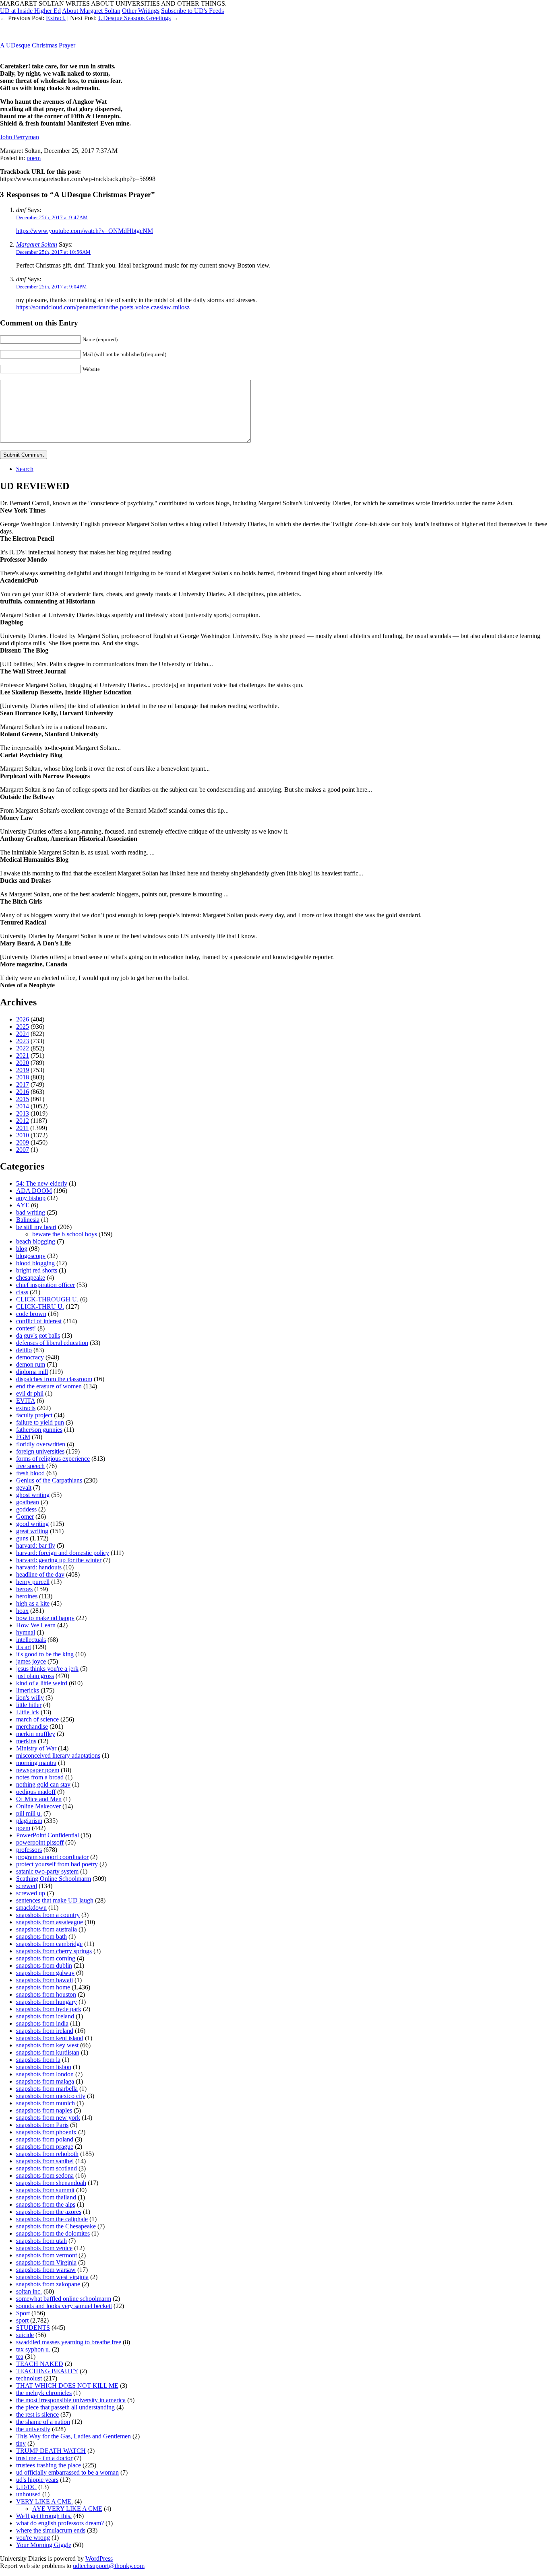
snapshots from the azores (49, 2212)
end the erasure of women (49, 1386)
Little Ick (28, 1712)
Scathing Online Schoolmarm (54, 1879)
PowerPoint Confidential (48, 1835)
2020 (23, 1063)
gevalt (24, 1488)
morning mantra (36, 1763)
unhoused (28, 2494)
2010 (23, 1135)
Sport (23, 2313)
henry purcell (33, 1582)
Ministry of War (36, 1748)
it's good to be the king (45, 1654)
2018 (23, 1077)
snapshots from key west (47, 2045)
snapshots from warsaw (46, 2270)
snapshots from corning (46, 1958)
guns (22, 1538)
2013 (23, 1113)
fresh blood (30, 1473)
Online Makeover (38, 1806)
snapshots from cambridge (49, 1944)
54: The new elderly (42, 1183)
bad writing (31, 1212)
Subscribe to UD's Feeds (192, 11)
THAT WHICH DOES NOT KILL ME (67, 2386)
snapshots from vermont (47, 2255)
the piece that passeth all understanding (65, 2407)
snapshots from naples (44, 2110)
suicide (25, 2335)
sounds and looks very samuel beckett (64, 2306)
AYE (23, 1205)
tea (20, 2357)
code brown (31, 1314)
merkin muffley (36, 1734)
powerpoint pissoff (40, 1842)
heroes (24, 1589)
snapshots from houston (46, 1994)
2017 (23, 1084)
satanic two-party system (47, 1871)
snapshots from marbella (47, 2089)
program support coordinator (52, 1857)
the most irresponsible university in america (71, 2400)
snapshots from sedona (45, 2175)
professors (29, 1850)
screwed (27, 1886)
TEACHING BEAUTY (47, 2371)
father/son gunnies (39, 1430)
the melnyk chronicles (44, 2393)
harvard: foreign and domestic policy (63, 1553)
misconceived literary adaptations (58, 1755)
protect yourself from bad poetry (57, 1864)
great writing (32, 1531)
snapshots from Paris (42, 2125)
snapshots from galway (45, 1973)
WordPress (99, 2558)
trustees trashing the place (49, 2465)
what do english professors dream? (60, 2523)
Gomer (25, 1517)
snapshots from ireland (45, 2031)
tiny (21, 2443)
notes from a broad (40, 1777)
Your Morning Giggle (44, 2545)
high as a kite (33, 1603)
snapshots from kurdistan (48, 2052)
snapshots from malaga (45, 2081)
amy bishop (31, 1198)
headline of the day (40, 1574)
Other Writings (141, 11)
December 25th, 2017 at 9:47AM (52, 217)
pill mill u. (29, 1813)
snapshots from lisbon (44, 2067)
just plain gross (35, 1676)
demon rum (31, 1364)
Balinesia (28, 1220)
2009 (23, 1142)
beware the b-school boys (65, 1234)
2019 (23, 1070)
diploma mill (32, 1372)
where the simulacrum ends (51, 2530)
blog (22, 1249)
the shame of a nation (43, 2422)
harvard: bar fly (36, 1545)
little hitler (29, 1705)
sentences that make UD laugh (55, 1900)
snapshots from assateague (50, 1922)
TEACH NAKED (40, 2364)
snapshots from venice (44, 2248)
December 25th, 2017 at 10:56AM (53, 252)
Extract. (56, 18)
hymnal (26, 1632)
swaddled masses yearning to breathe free (69, 2342)
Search (25, 469)
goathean (28, 1502)
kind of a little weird (42, 1683)
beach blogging (36, 1241)
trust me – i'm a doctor (44, 2458)
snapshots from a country (48, 1915)
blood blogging (35, 1263)
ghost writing (33, 1495)
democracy (30, 1357)
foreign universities (40, 1451)
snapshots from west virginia (52, 2277)
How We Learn (36, 1625)
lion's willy (30, 1698)
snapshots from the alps (46, 2204)
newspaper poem (38, 1770)
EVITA (26, 1401)
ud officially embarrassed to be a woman (67, 2472)
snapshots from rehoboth (47, 2154)
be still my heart (36, 1227)
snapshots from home (43, 1987)
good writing (32, 1524)
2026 (23, 1019)
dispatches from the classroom (54, 1379)
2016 (23, 1092)
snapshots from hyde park (49, 2009)
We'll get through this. (44, 2516)
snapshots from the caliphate (52, 2219)
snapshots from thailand (46, 2197)
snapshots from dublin (44, 1965)
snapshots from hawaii (44, 1980)
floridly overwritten (41, 1444)
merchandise (32, 1727)
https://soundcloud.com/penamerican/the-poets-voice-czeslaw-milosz (103, 307)
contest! (26, 1328)
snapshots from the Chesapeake (56, 2226)
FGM (23, 1437)
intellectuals (31, 1640)
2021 (23, 1055)
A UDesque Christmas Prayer (38, 45)
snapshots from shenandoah (51, 2183)
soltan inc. (29, 2291)
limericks (28, 1690)
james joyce (31, 1661)
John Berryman (20, 137)
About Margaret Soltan (91, 11)
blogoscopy (31, 1256)
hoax (22, 1611)
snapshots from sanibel (45, 2161)
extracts (26, 1408)
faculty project (34, 1415)
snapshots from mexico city (51, 2096)
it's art (24, 1647)
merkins (26, 1741)
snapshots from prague (45, 2147)
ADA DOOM (34, 1191)
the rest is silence (37, 2414)
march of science (37, 1719)
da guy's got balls (38, 1335)
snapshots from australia (47, 1929)
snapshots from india (42, 2023)
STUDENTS (33, 2328)
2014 (23, 1106)
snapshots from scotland (47, 2168)
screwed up (31, 1893)
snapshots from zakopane (48, 2284)
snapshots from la (38, 2060)
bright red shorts (37, 1270)
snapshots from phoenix (46, 2132)
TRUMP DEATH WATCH (51, 2451)
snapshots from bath (41, 1937)
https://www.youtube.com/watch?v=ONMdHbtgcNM (85, 231)
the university (33, 2429)
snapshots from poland (45, 2139)
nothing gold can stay (43, 1784)
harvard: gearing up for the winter (59, 1560)
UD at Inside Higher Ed (30, 11)
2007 (23, 1150)
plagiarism (29, 1821)
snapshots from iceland (45, 2016)
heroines (27, 1596)
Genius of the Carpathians (49, 1480)
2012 (23, 1121)
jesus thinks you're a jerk (47, 1669)
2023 (23, 1041)
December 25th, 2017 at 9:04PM (52, 287)
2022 (23, 1048)
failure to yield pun (40, 1422)
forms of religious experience (53, 1459)
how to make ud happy (45, 1618)
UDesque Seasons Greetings (134, 18)
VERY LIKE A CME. (44, 2501)
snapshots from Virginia (46, 2262)
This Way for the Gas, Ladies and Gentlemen (73, 2436)
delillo (24, 1350)
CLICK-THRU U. (40, 1307)
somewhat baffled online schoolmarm (64, 2299)
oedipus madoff (36, 1792)
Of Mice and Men (39, 1799)
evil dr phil (30, 1393)
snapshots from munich (45, 2103)
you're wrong (33, 2538)
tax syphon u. (33, 2349)
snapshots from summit (45, 2190)
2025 (23, 1026)
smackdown (31, 1908)
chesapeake (31, 1278)
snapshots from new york (48, 2118)
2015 (23, 1099)
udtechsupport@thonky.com (109, 2566)
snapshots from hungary (47, 2002)
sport (22, 2320)
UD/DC (26, 2487)
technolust (29, 2378)
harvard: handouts (39, 1567)
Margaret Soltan (37, 244)
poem (34, 158)
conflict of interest (39, 1321)
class (22, 1292)
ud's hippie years (37, 2480)
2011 (22, 1128)
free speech (30, 1466)
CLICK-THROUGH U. (47, 1299)
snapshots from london (45, 2074)
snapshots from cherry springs (54, 1951)
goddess (26, 1509)
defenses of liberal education (52, 1343)
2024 (23, 1034)
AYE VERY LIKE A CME (67, 2509)
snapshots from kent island (50, 2038)
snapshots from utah (41, 2241)
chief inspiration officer (45, 1285)
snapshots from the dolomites (53, 2233)
